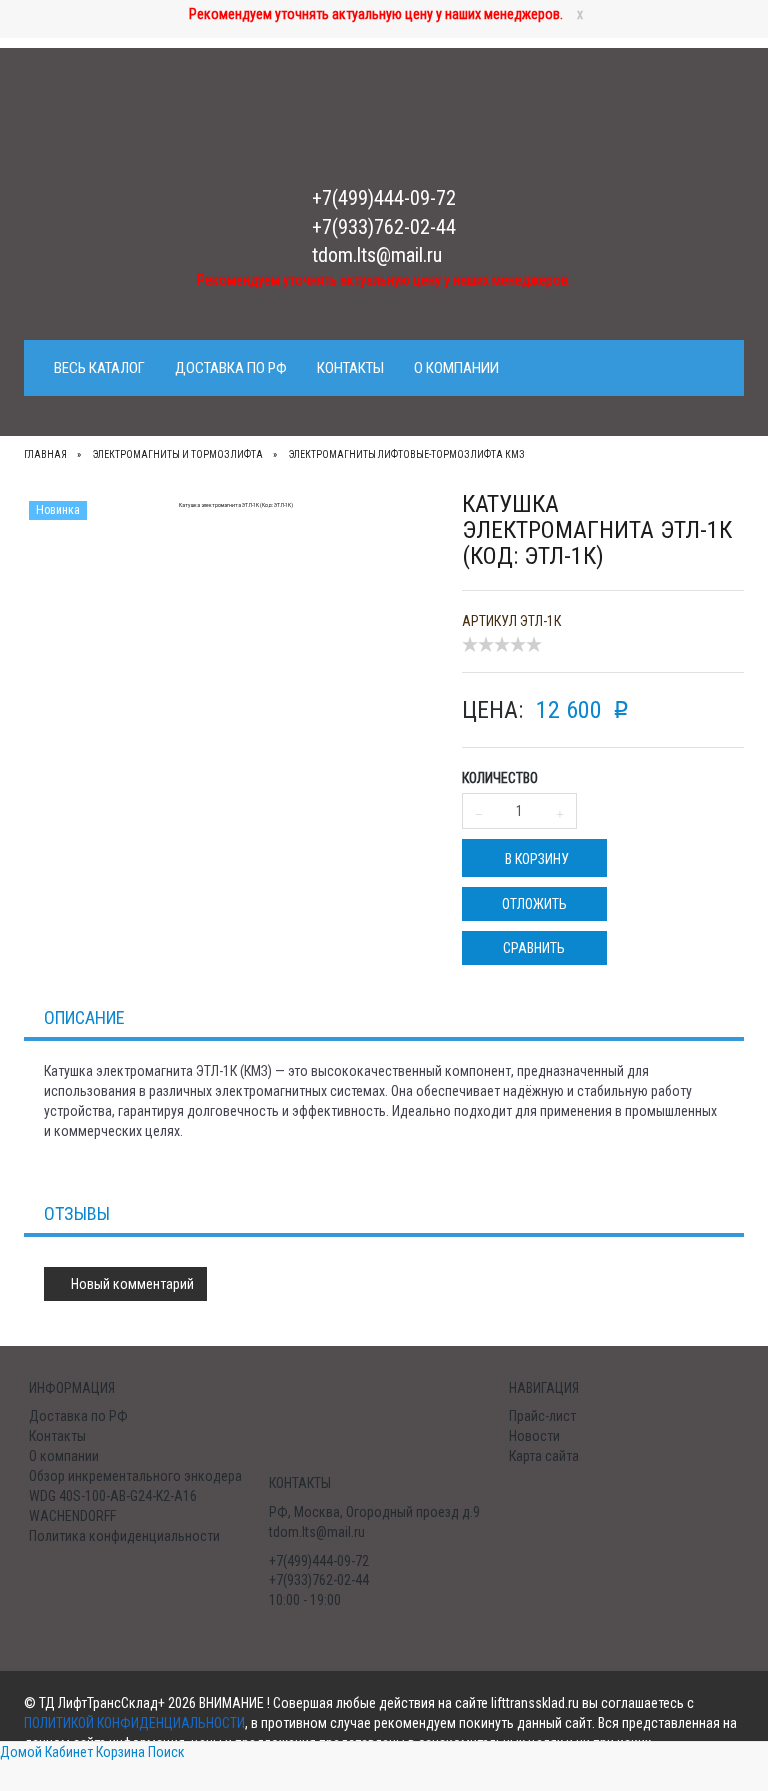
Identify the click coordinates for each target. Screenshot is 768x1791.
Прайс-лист (542, 1416)
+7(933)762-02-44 (384, 227)
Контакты (350, 368)
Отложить (534, 904)
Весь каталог (99, 368)
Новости (534, 1436)
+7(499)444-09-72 (384, 198)
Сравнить (534, 948)
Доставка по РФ (231, 368)
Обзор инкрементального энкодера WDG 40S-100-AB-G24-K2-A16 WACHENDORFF (135, 1496)
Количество (500, 778)
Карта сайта (544, 1456)
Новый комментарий (131, 1284)
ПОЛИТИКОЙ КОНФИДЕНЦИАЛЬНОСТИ (134, 1723)
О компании (456, 368)
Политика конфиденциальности (124, 1536)
